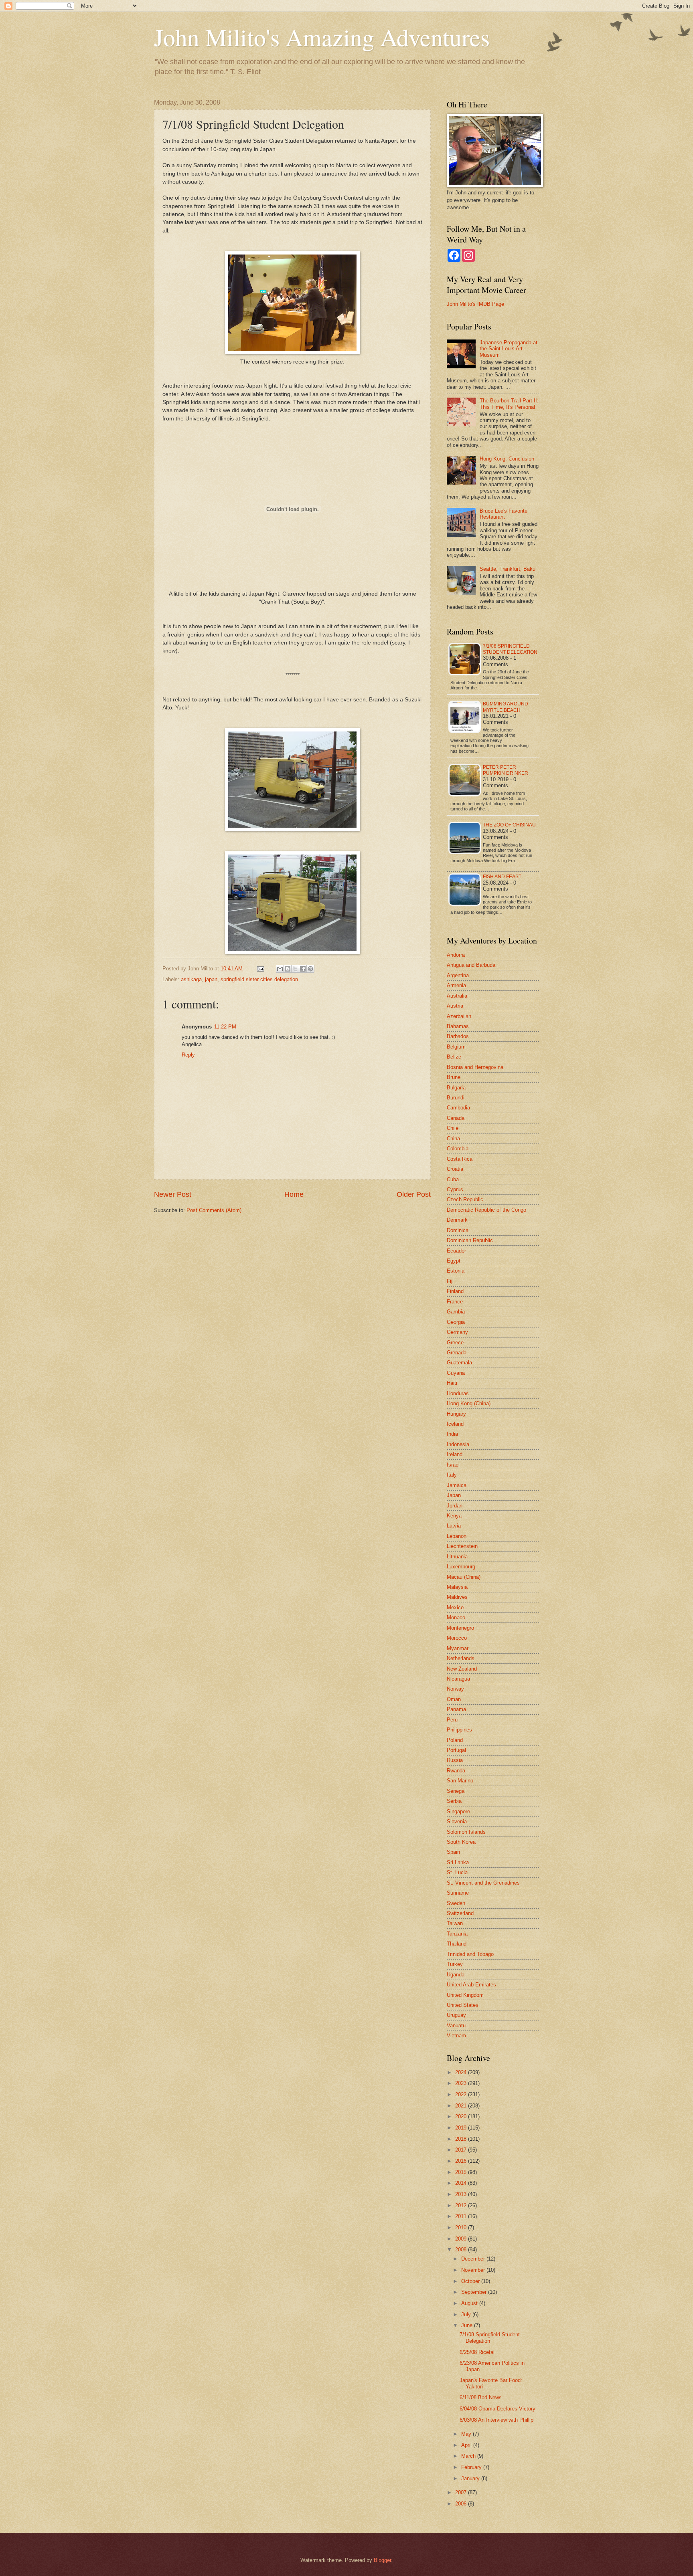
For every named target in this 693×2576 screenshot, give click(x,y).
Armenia (456, 985)
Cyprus (455, 1189)
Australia (457, 996)
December (474, 2259)
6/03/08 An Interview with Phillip (496, 2420)
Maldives (457, 1597)
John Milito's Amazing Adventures (322, 37)
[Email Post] (260, 969)
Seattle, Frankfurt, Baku (508, 569)
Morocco (457, 1638)
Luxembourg (461, 1567)
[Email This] (280, 969)
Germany (457, 1332)
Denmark (457, 1220)
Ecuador (456, 1251)
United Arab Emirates (471, 1985)
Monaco (456, 1617)
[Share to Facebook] (303, 969)
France (455, 1302)
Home (294, 1194)
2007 (462, 2492)
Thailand (457, 1944)
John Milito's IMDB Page (475, 304)
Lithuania (457, 1557)
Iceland (455, 1424)
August (470, 2303)
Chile (453, 1128)
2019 (462, 2128)
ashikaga (191, 979)
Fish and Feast (502, 877)
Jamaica (457, 1485)
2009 (462, 2239)
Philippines (459, 1730)
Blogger (382, 2560)
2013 (462, 2194)
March (469, 2456)
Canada (456, 1118)
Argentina (458, 975)
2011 (462, 2216)
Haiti (452, 1383)
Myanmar (458, 1648)
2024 (462, 2072)
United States (463, 2005)
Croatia (455, 1169)
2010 (462, 2227)
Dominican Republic (470, 1240)
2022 (462, 2094)
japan (211, 979)
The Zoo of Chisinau (509, 825)
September (475, 2292)
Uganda (456, 1975)
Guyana (456, 1373)
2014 (462, 2183)
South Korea (461, 1842)
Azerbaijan (459, 1016)
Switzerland (460, 1913)
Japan (454, 1495)
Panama (456, 1709)
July (467, 2314)
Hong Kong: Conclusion (507, 459)
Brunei (454, 1077)
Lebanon (457, 1536)
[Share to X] (295, 969)
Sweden (456, 1903)
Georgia (456, 1322)
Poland (455, 1740)
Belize (454, 1057)
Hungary (456, 1414)
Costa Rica (460, 1159)
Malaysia (457, 1587)
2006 (462, 2504)
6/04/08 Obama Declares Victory (497, 2409)
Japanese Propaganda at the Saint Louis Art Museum (509, 349)
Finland (455, 1291)
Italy (452, 1475)
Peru (452, 1720)
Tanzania (457, 1934)
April (467, 2445)
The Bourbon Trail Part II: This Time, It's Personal (509, 404)
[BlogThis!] (288, 969)
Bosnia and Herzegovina (475, 1067)
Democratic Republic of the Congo (486, 1210)
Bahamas (458, 1026)
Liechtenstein (462, 1546)
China (453, 1138)
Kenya (454, 1516)
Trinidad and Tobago (470, 1954)
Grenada (457, 1353)
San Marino (460, 1781)
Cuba (453, 1179)
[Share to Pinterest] (310, 969)
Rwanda (456, 1771)
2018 (462, 2139)
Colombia (458, 1149)
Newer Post (173, 1194)
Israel (453, 1465)
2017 (462, 2150)
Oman (454, 1699)
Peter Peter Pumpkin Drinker (506, 770)
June (468, 2325)
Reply (188, 1055)
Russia (455, 1760)
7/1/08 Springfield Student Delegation (510, 649)
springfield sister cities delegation (259, 979)
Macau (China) (464, 1577)
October (471, 2281)
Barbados (458, 1036)
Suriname (458, 1893)
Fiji (450, 1281)
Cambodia (458, 1108)
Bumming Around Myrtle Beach (506, 707)
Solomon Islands (466, 1832)
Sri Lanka (458, 1862)
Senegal (456, 1791)
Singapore (458, 1811)
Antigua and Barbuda (471, 965)
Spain (453, 1852)
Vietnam (456, 2036)
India (452, 1434)
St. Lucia (457, 1872)
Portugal (456, 1750)
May (467, 2434)
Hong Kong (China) (469, 1403)
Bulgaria (456, 1088)
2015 (462, 2172)
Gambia (456, 1312)
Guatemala (459, 1363)
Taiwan (455, 1923)
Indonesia (458, 1444)
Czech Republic (465, 1199)
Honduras (458, 1393)
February (472, 2467)
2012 (462, 2205)
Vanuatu (456, 2025)
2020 (462, 2116)
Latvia (454, 1526)
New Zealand (462, 1669)
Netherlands (461, 1658)
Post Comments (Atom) (214, 1210)
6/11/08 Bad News (481, 2397)
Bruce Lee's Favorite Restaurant (504, 514)
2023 (462, 2083)
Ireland (455, 1454)
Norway (455, 1689)
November (474, 2270)
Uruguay (456, 2015)
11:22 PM (225, 1027)
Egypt (454, 1261)
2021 (462, 2106)
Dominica (458, 1230)
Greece (455, 1343)
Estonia (456, 1271)
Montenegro (460, 1628)
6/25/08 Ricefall (478, 2352)
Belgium (456, 1047)
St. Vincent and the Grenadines (483, 1883)
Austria (455, 1006)
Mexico (455, 1607)
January (471, 2478)
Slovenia (457, 1821)
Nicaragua (458, 1679)
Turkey (455, 1964)
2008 (462, 2250)
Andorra (456, 955)
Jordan (455, 1506)
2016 (462, 2161)
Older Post (414, 1194)
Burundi (456, 1098)
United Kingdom (465, 1995)
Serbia (454, 1801)
